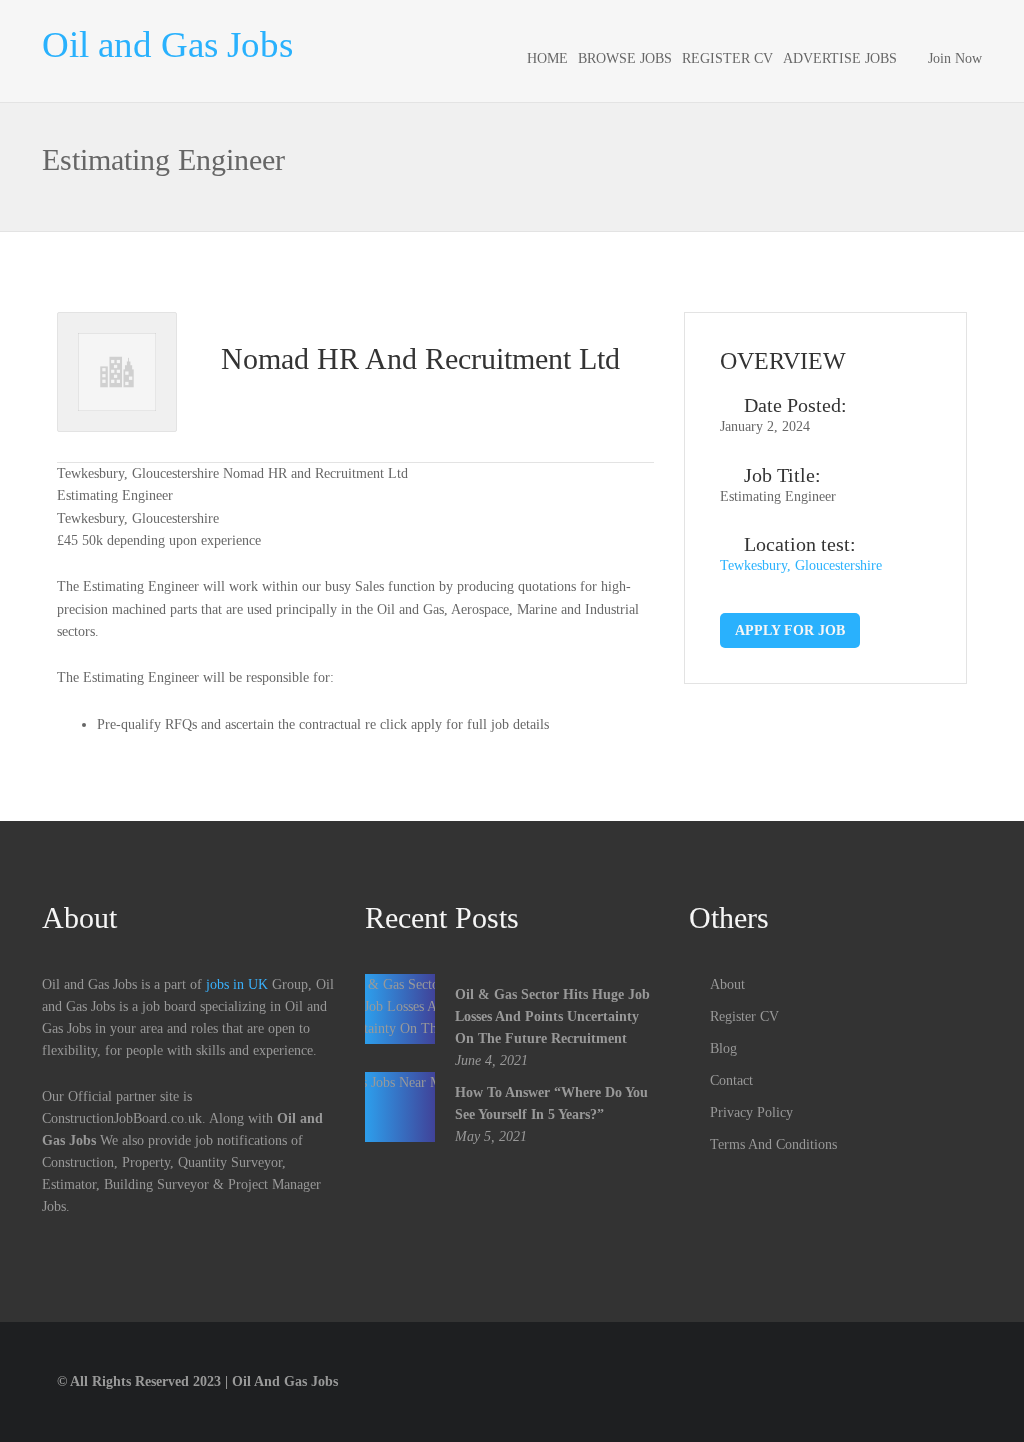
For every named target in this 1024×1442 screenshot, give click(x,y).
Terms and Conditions (773, 1144)
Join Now (955, 58)
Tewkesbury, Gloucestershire (801, 565)
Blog (723, 1048)
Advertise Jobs (840, 58)
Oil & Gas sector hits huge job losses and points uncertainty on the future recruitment (552, 1016)
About (727, 984)
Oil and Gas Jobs (167, 44)
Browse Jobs (625, 58)
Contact (731, 1080)
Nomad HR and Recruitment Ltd (420, 358)
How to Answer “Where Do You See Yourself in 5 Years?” (551, 1103)
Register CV (727, 58)
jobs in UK (237, 984)
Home (547, 58)
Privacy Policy (751, 1112)
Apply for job (790, 630)
